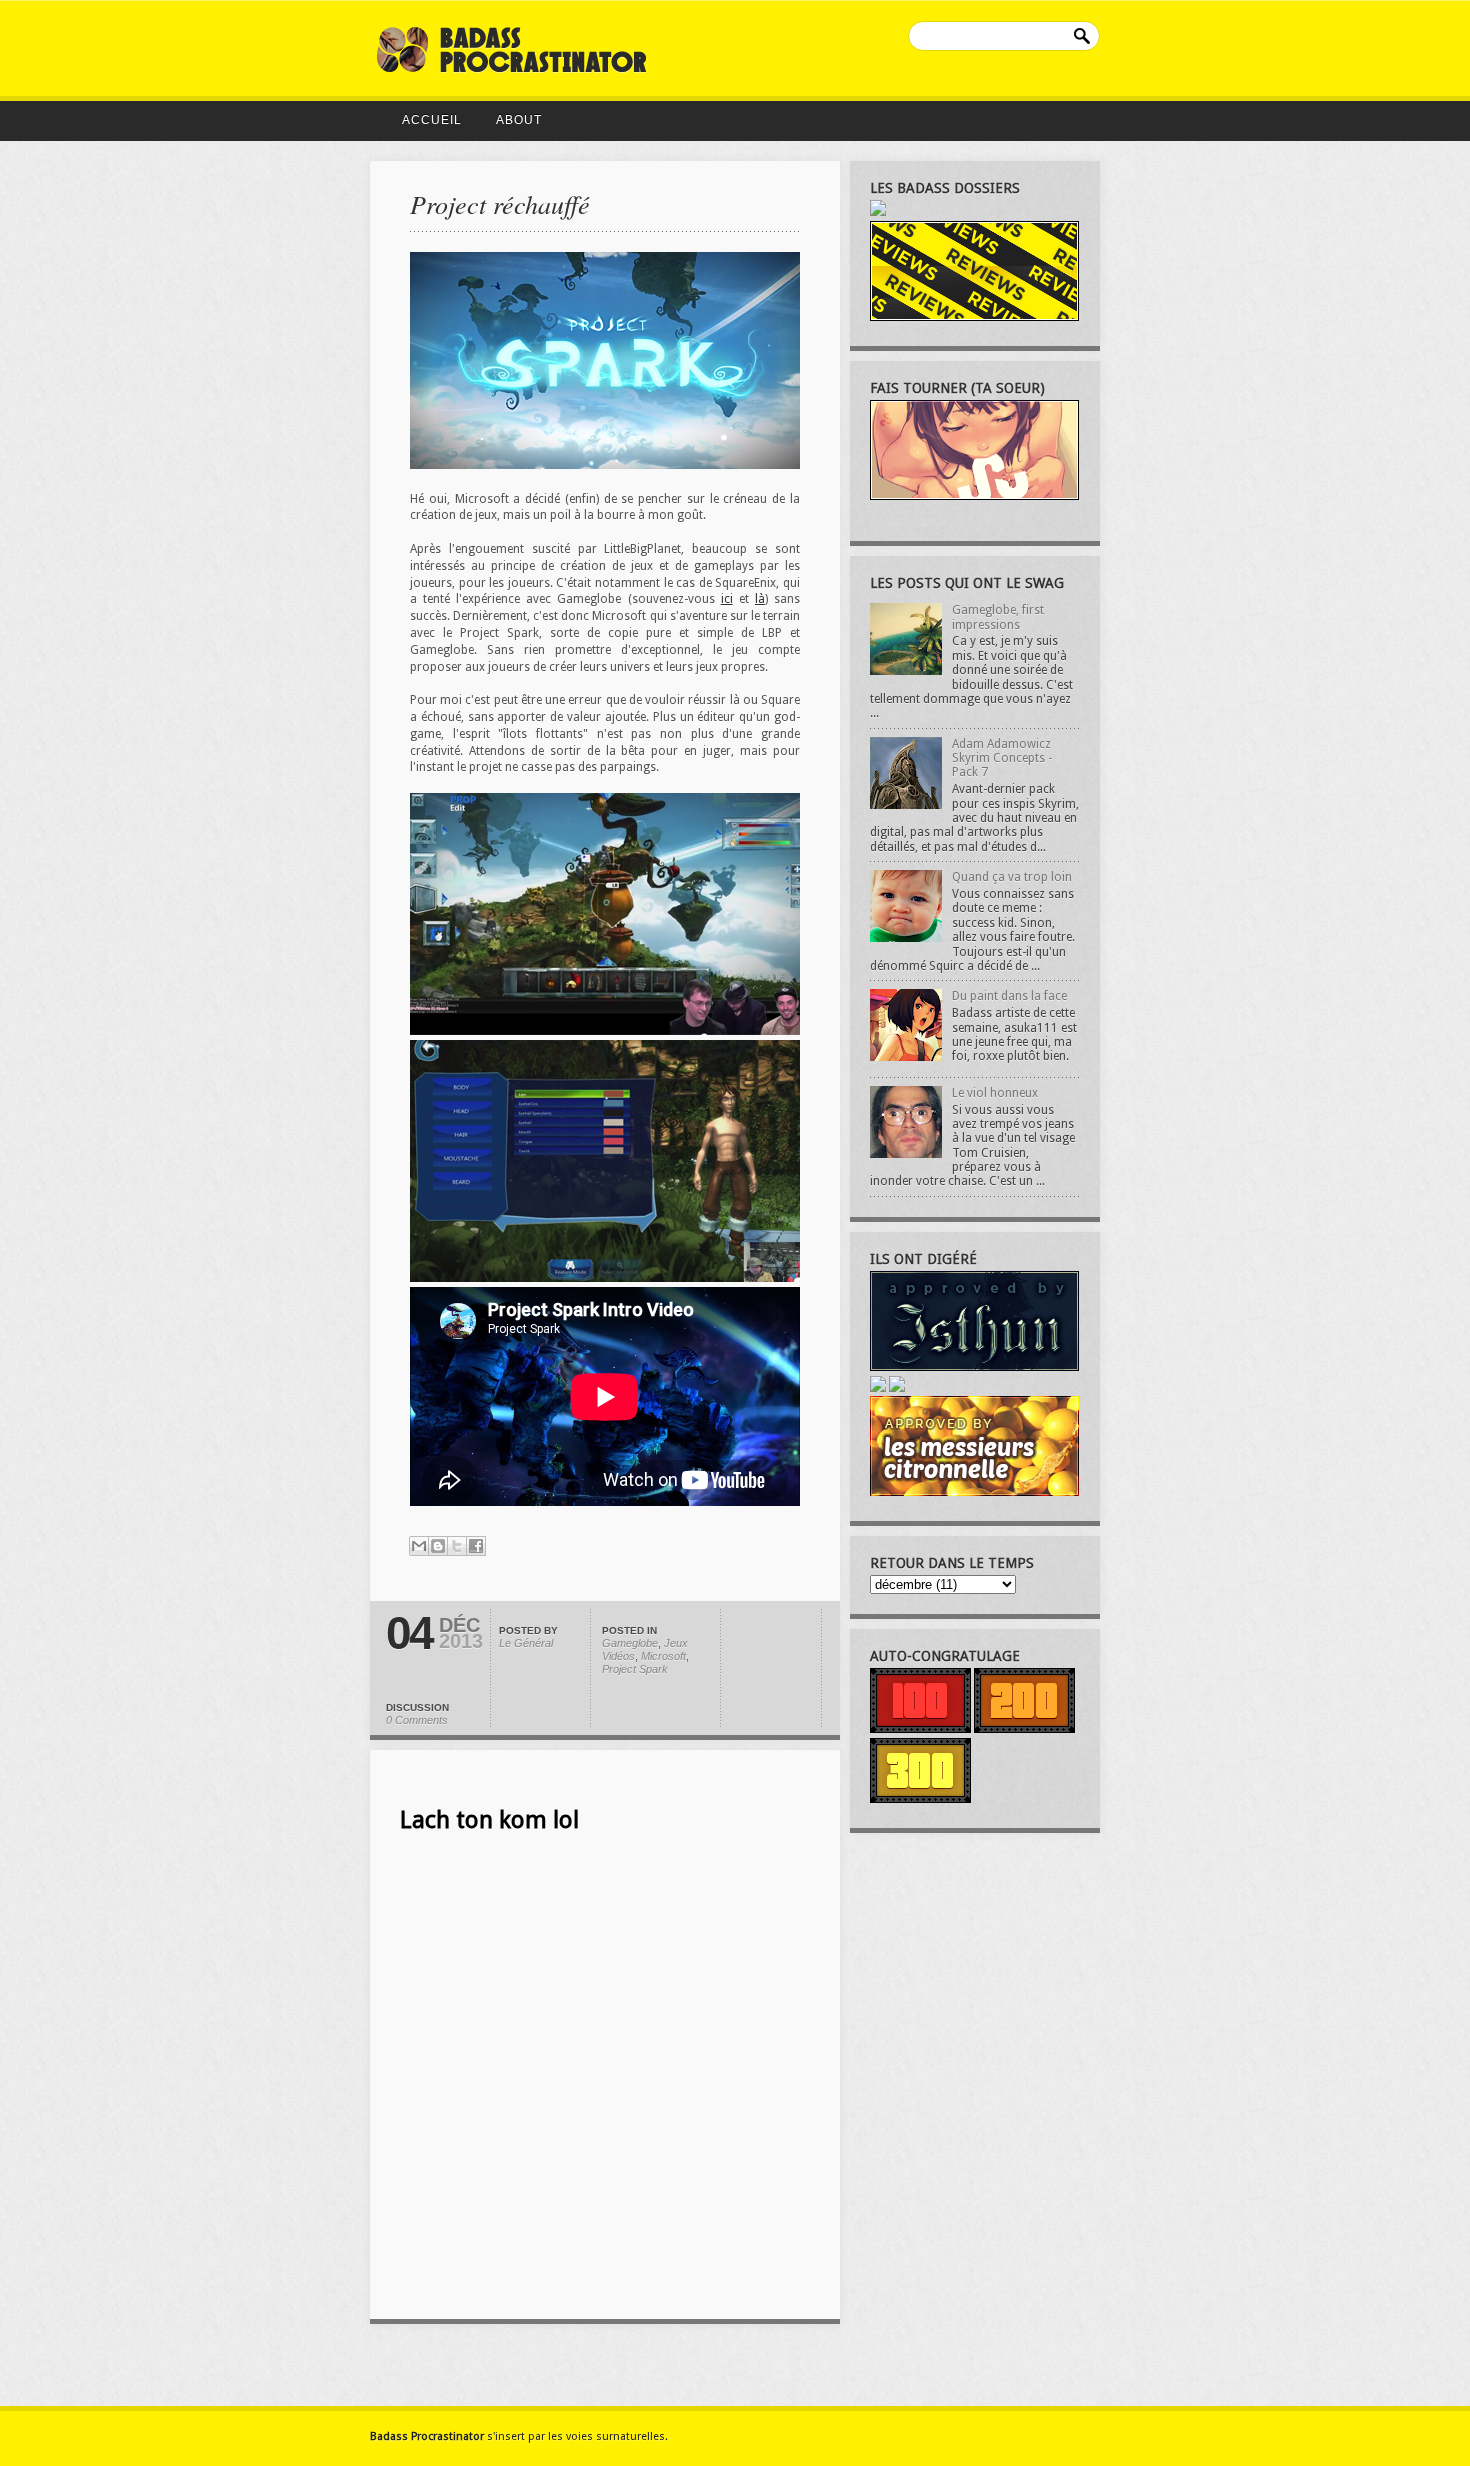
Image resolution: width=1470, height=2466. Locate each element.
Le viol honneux (995, 1093)
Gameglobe (630, 1643)
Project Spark (635, 1669)
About (519, 120)
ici (727, 599)
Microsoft (663, 1656)
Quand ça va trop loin (1012, 877)
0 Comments (417, 1720)
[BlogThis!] (438, 1546)
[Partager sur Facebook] (476, 1546)
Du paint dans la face (1009, 996)
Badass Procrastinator (427, 2436)
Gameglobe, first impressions (998, 617)
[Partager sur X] (457, 1546)
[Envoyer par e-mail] (419, 1546)
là (760, 599)
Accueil (432, 120)
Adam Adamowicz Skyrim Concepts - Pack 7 (1002, 758)
